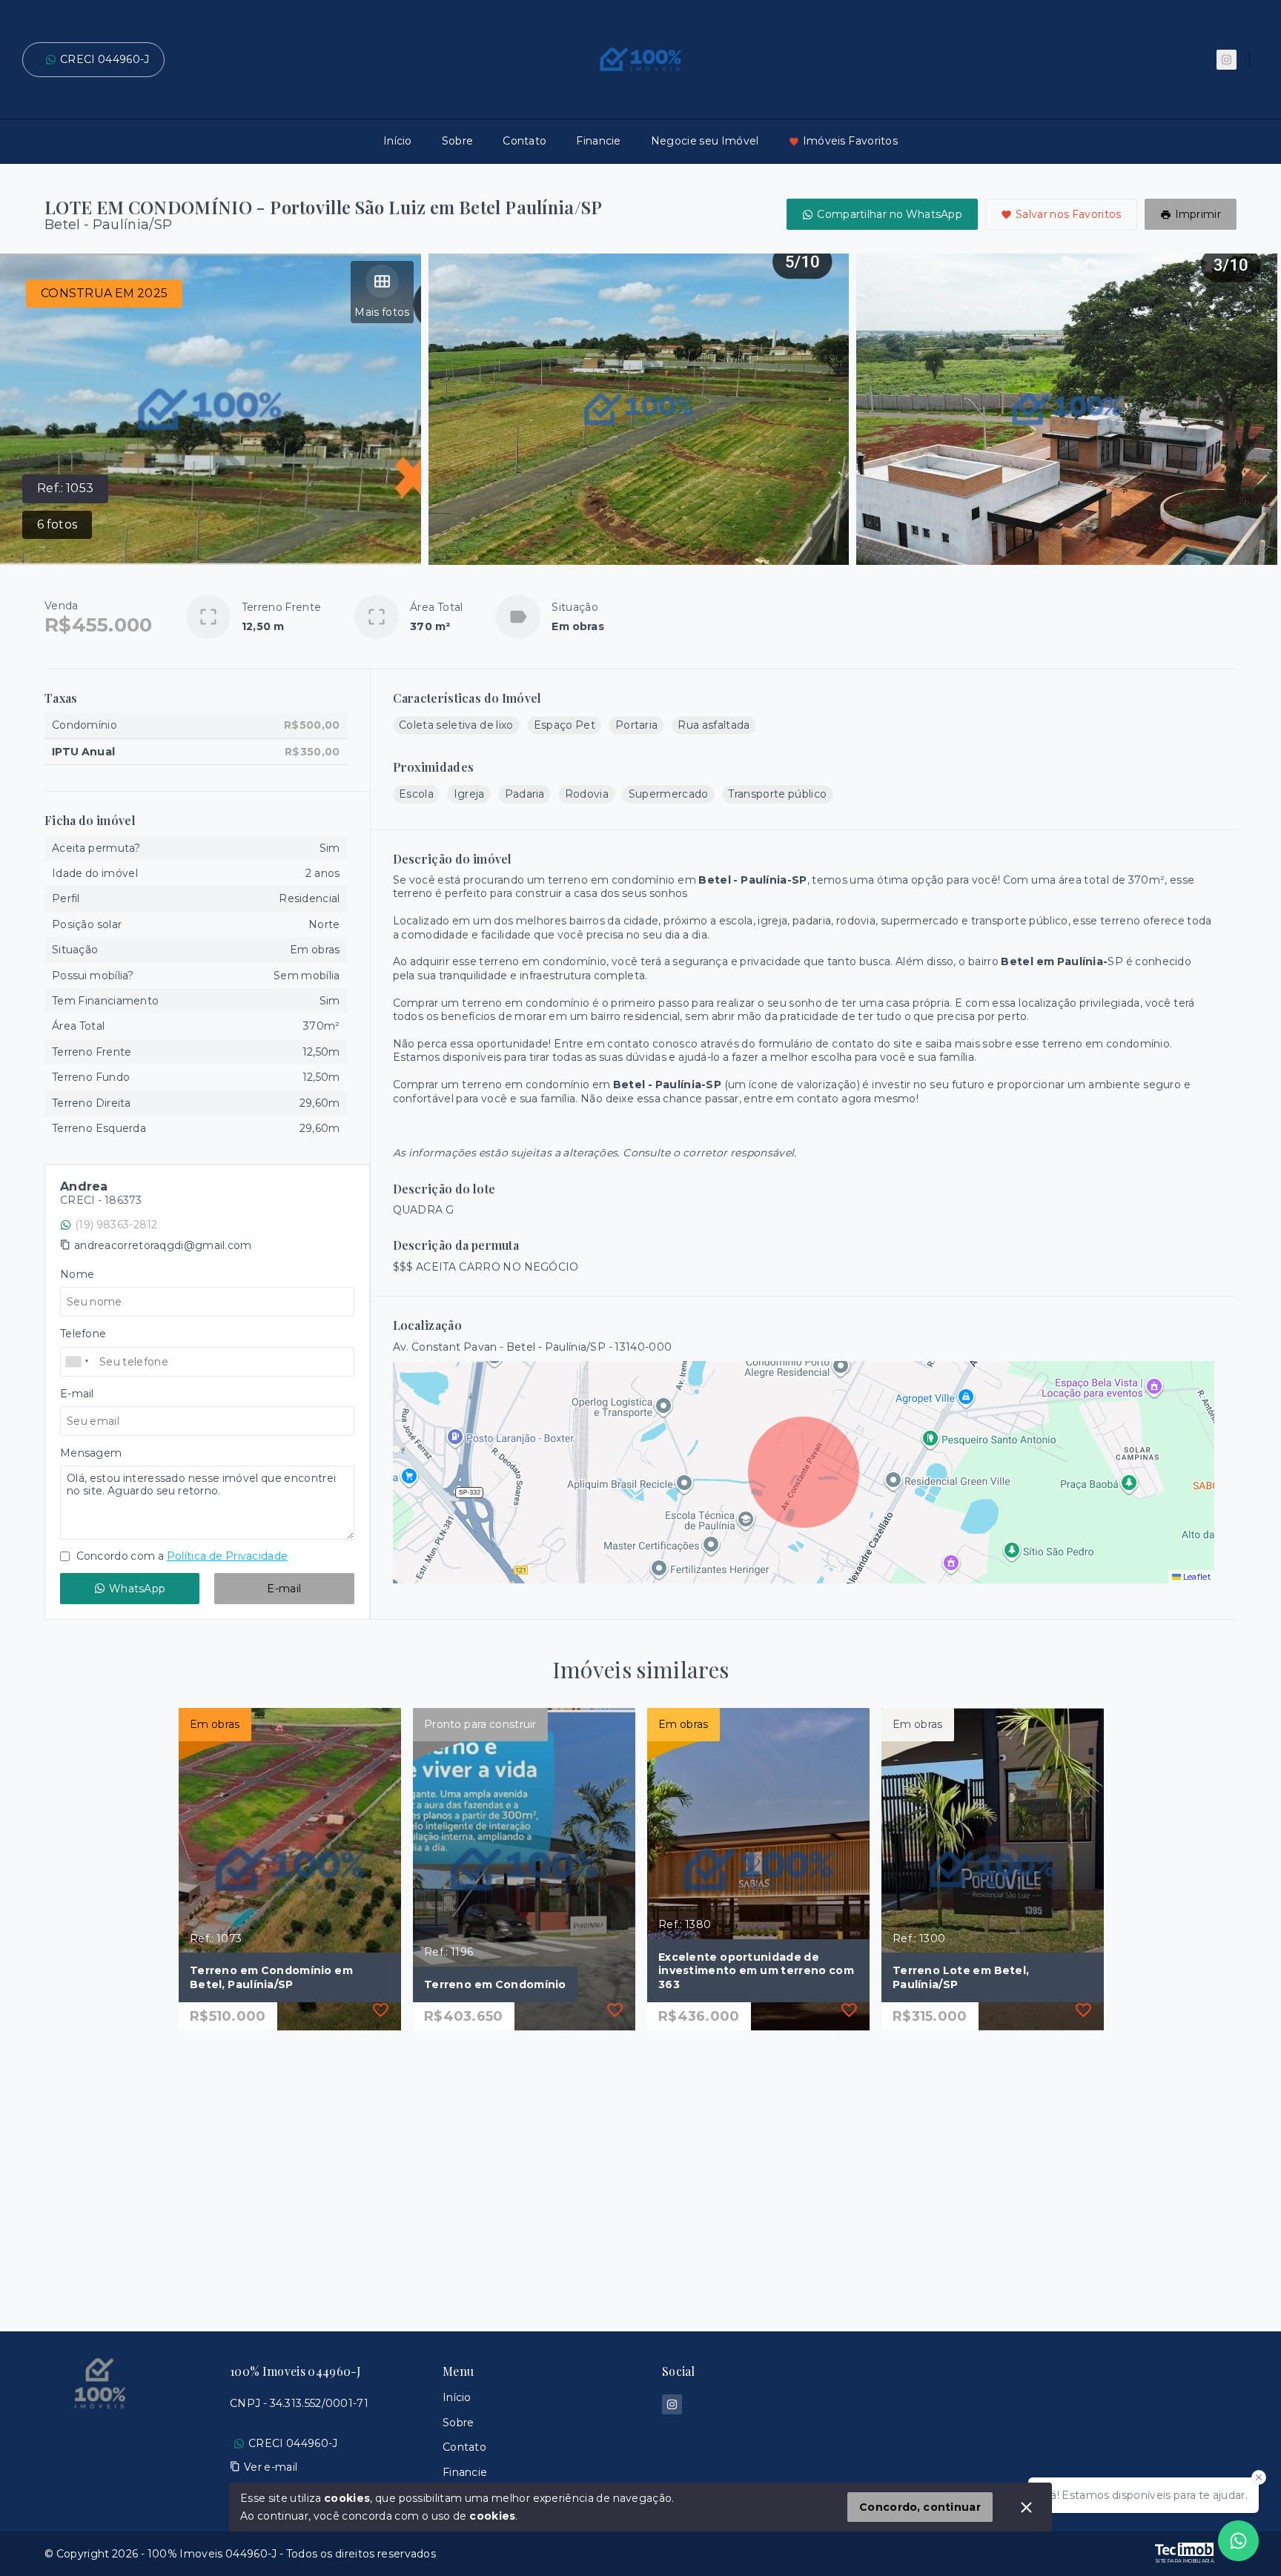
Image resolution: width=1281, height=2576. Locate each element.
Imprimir (1198, 214)
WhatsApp (137, 1589)
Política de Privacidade (227, 1556)
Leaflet (1196, 1577)
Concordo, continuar (920, 2507)
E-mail (284, 1589)
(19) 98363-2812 (116, 1225)
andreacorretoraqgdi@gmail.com (163, 1245)
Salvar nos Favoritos (1069, 214)
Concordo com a (181, 1556)
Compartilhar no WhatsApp (890, 214)
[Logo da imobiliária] (100, 2431)
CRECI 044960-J (105, 59)
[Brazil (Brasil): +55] (78, 1362)
